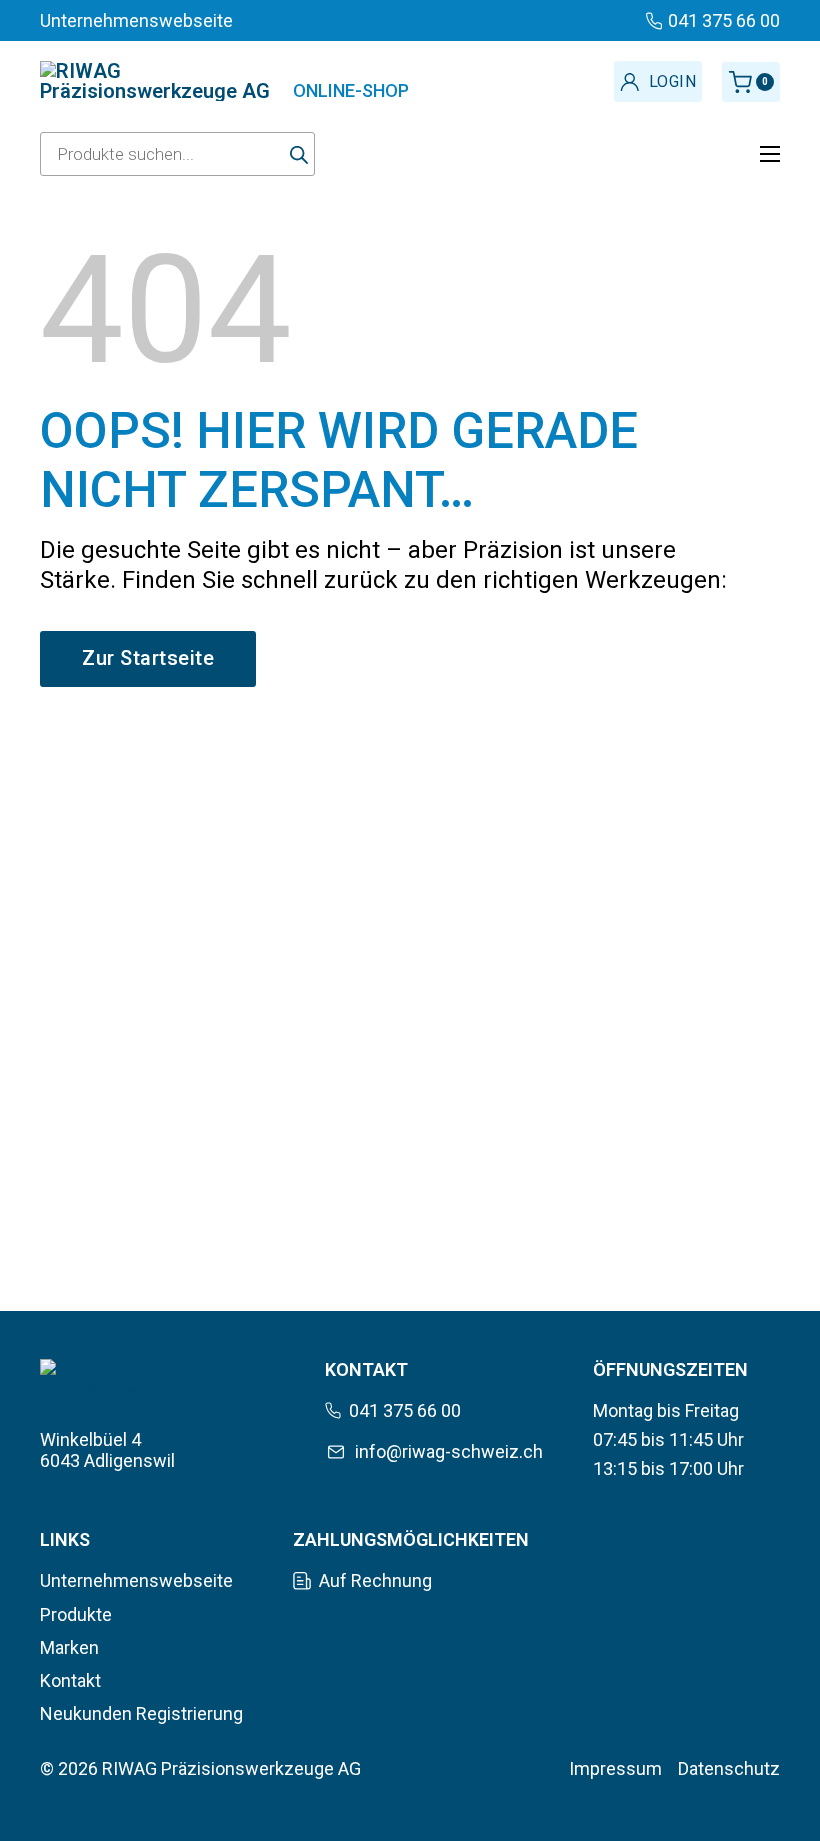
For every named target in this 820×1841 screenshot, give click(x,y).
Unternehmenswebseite (136, 1580)
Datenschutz (729, 1768)
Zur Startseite (148, 658)
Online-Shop (351, 90)
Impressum (615, 1768)
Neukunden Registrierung (141, 1713)
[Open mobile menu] (770, 154)
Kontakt (70, 1680)
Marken (69, 1647)
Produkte (76, 1614)
